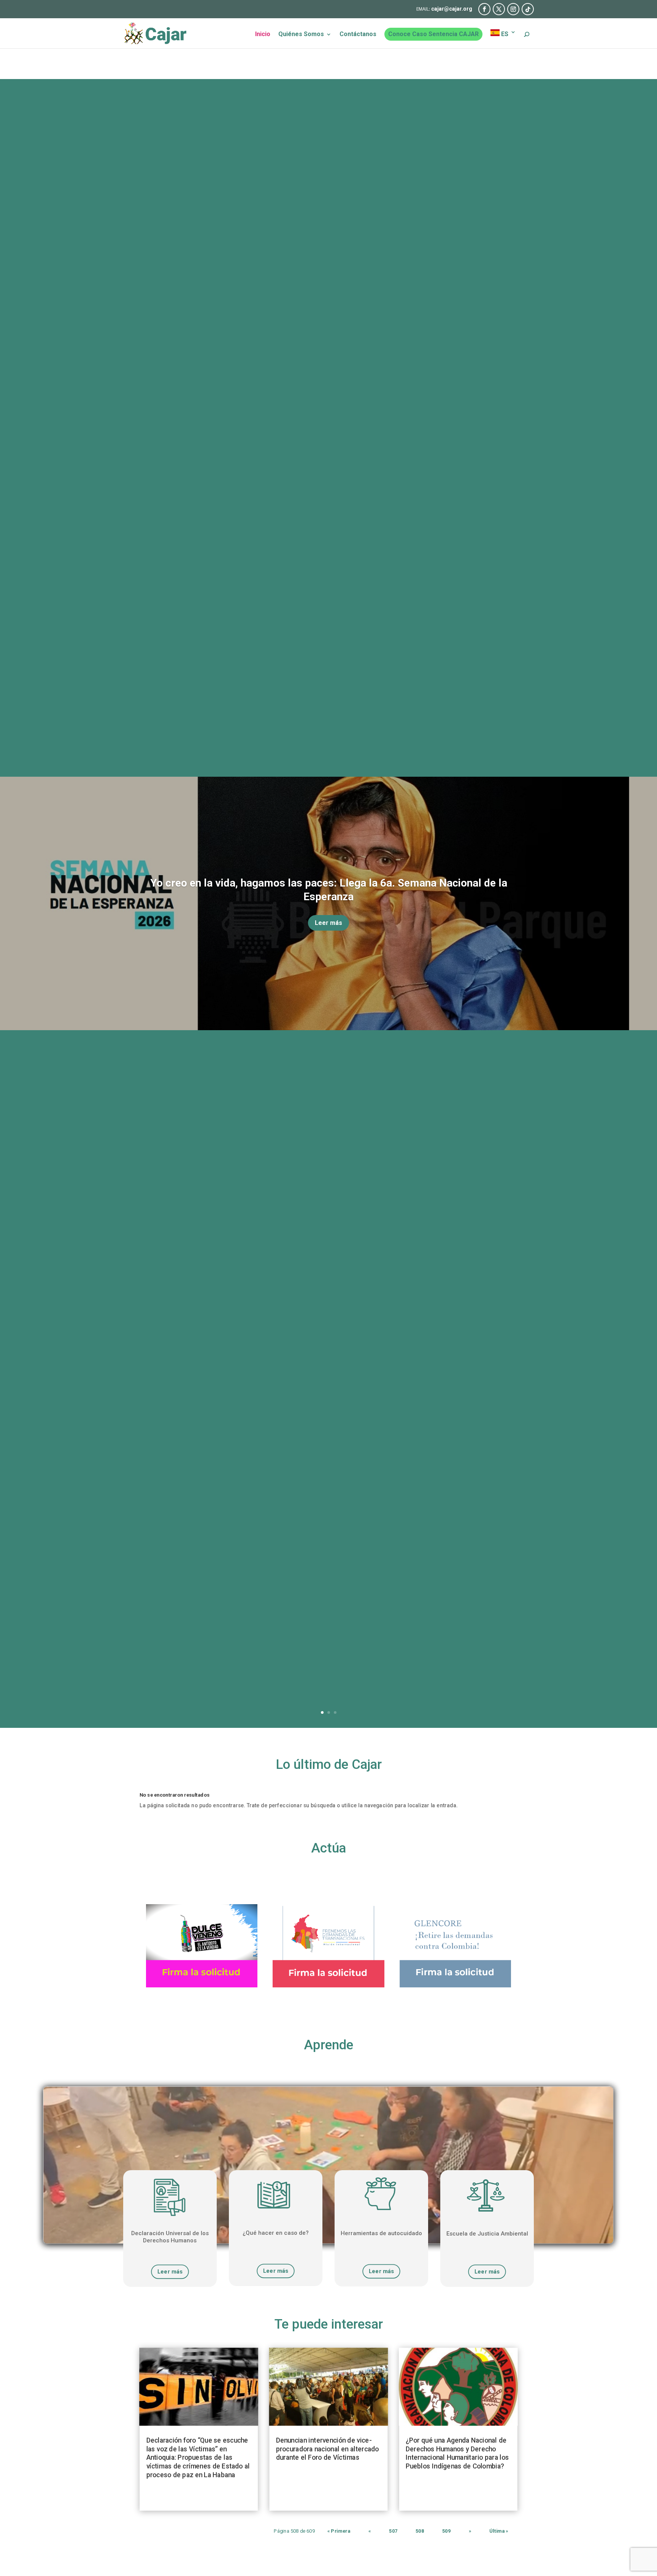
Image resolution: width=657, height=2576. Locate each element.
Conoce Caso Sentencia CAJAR (433, 34)
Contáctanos (358, 35)
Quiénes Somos (301, 35)
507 (393, 2531)
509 (446, 2531)
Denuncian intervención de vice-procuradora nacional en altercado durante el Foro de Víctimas (327, 2449)
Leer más (328, 923)
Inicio (263, 35)
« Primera (339, 2531)
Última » (499, 2531)
